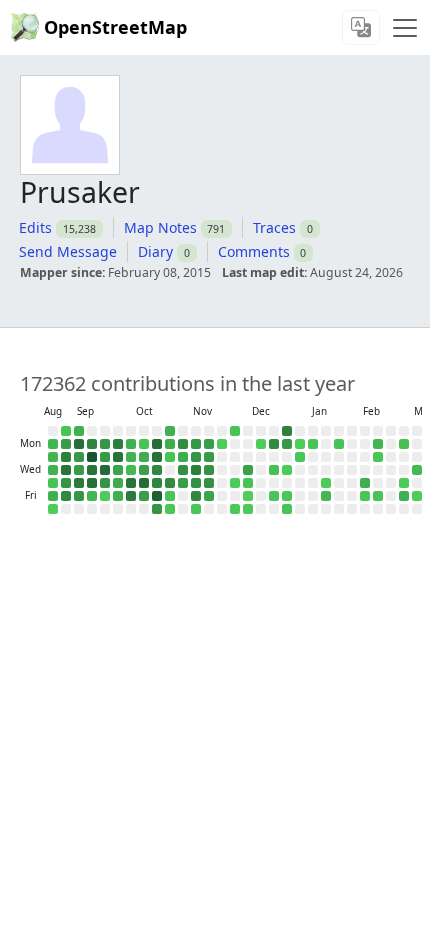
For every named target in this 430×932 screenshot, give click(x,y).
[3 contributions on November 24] (222, 444)
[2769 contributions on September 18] (92, 483)
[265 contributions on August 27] (53, 470)
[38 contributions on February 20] (378, 496)
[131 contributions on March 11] (417, 470)
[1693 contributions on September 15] (92, 444)
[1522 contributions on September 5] (66, 496)
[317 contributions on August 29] (53, 496)
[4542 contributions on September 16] (92, 457)
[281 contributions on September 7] (79, 431)
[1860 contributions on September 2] (66, 457)
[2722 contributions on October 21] (157, 457)
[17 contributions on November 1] (170, 509)
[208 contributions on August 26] (53, 457)
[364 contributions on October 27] (170, 444)
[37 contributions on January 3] (287, 509)
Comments (254, 251)
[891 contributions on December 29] (287, 444)
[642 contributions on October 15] (144, 470)
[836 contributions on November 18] (209, 457)
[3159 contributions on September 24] (105, 470)
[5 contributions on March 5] (404, 483)
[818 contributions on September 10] (79, 470)
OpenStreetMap (115, 27)
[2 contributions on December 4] (235, 483)
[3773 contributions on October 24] (157, 496)
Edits (35, 227)
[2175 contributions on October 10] (131, 496)
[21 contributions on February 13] (365, 496)
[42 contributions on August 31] (66, 431)
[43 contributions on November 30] (235, 431)
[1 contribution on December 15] (261, 444)
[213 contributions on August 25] (53, 444)
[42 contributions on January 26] (339, 444)
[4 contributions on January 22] (326, 483)
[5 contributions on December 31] (287, 470)
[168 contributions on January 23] (326, 496)
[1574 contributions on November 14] (196, 496)
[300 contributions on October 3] (118, 496)
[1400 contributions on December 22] (274, 444)
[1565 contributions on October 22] (157, 470)
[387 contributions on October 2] (118, 483)
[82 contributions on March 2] (404, 444)
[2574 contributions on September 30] (118, 457)
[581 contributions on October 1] (118, 470)
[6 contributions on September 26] (105, 496)
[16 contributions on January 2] (287, 496)
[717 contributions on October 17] (144, 496)
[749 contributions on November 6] (183, 483)
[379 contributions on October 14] (144, 457)
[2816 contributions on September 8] (79, 444)
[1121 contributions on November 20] (209, 483)
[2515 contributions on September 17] (92, 470)
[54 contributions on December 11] (248, 483)
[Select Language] (361, 27)
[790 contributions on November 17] (209, 444)
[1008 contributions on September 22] (105, 444)
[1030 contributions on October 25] (157, 509)
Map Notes (160, 227)
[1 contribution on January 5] (300, 444)
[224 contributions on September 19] (92, 496)
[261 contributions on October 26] (170, 431)
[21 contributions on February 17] (378, 457)
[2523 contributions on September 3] (66, 470)
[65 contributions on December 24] (274, 470)
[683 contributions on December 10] (248, 470)
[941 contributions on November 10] (196, 444)
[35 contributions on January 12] (313, 444)
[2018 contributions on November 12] (196, 470)
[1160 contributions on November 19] (209, 470)
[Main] (405, 28)
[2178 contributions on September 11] (79, 483)
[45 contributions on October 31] (170, 496)
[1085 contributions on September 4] (66, 483)
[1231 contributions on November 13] (196, 483)
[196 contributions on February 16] (378, 444)
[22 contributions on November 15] (196, 509)
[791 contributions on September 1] (66, 444)
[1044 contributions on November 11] (196, 457)
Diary (155, 251)
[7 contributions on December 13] (248, 509)
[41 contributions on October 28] (170, 457)
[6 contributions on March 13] (417, 496)
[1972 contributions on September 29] (118, 444)
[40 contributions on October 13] (144, 444)
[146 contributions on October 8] (131, 470)
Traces (274, 227)
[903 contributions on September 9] (79, 457)
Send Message (68, 251)
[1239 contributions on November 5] (183, 470)
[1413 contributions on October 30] (170, 483)
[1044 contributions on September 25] (105, 483)
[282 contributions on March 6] (404, 496)
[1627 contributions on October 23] (157, 483)
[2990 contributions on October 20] (157, 444)
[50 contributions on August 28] (53, 483)
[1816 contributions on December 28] (287, 431)
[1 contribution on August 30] (53, 509)
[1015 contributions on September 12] (79, 496)
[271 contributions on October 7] (131, 457)
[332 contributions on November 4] (183, 457)
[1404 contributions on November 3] (183, 444)
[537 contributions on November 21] (209, 496)
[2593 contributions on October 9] (131, 483)
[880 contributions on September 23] (105, 457)
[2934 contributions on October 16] (144, 483)
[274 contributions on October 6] (131, 444)
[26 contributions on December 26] (274, 496)
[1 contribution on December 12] (248, 496)
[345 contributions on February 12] (365, 483)
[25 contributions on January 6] (300, 457)
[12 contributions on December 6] (235, 509)
